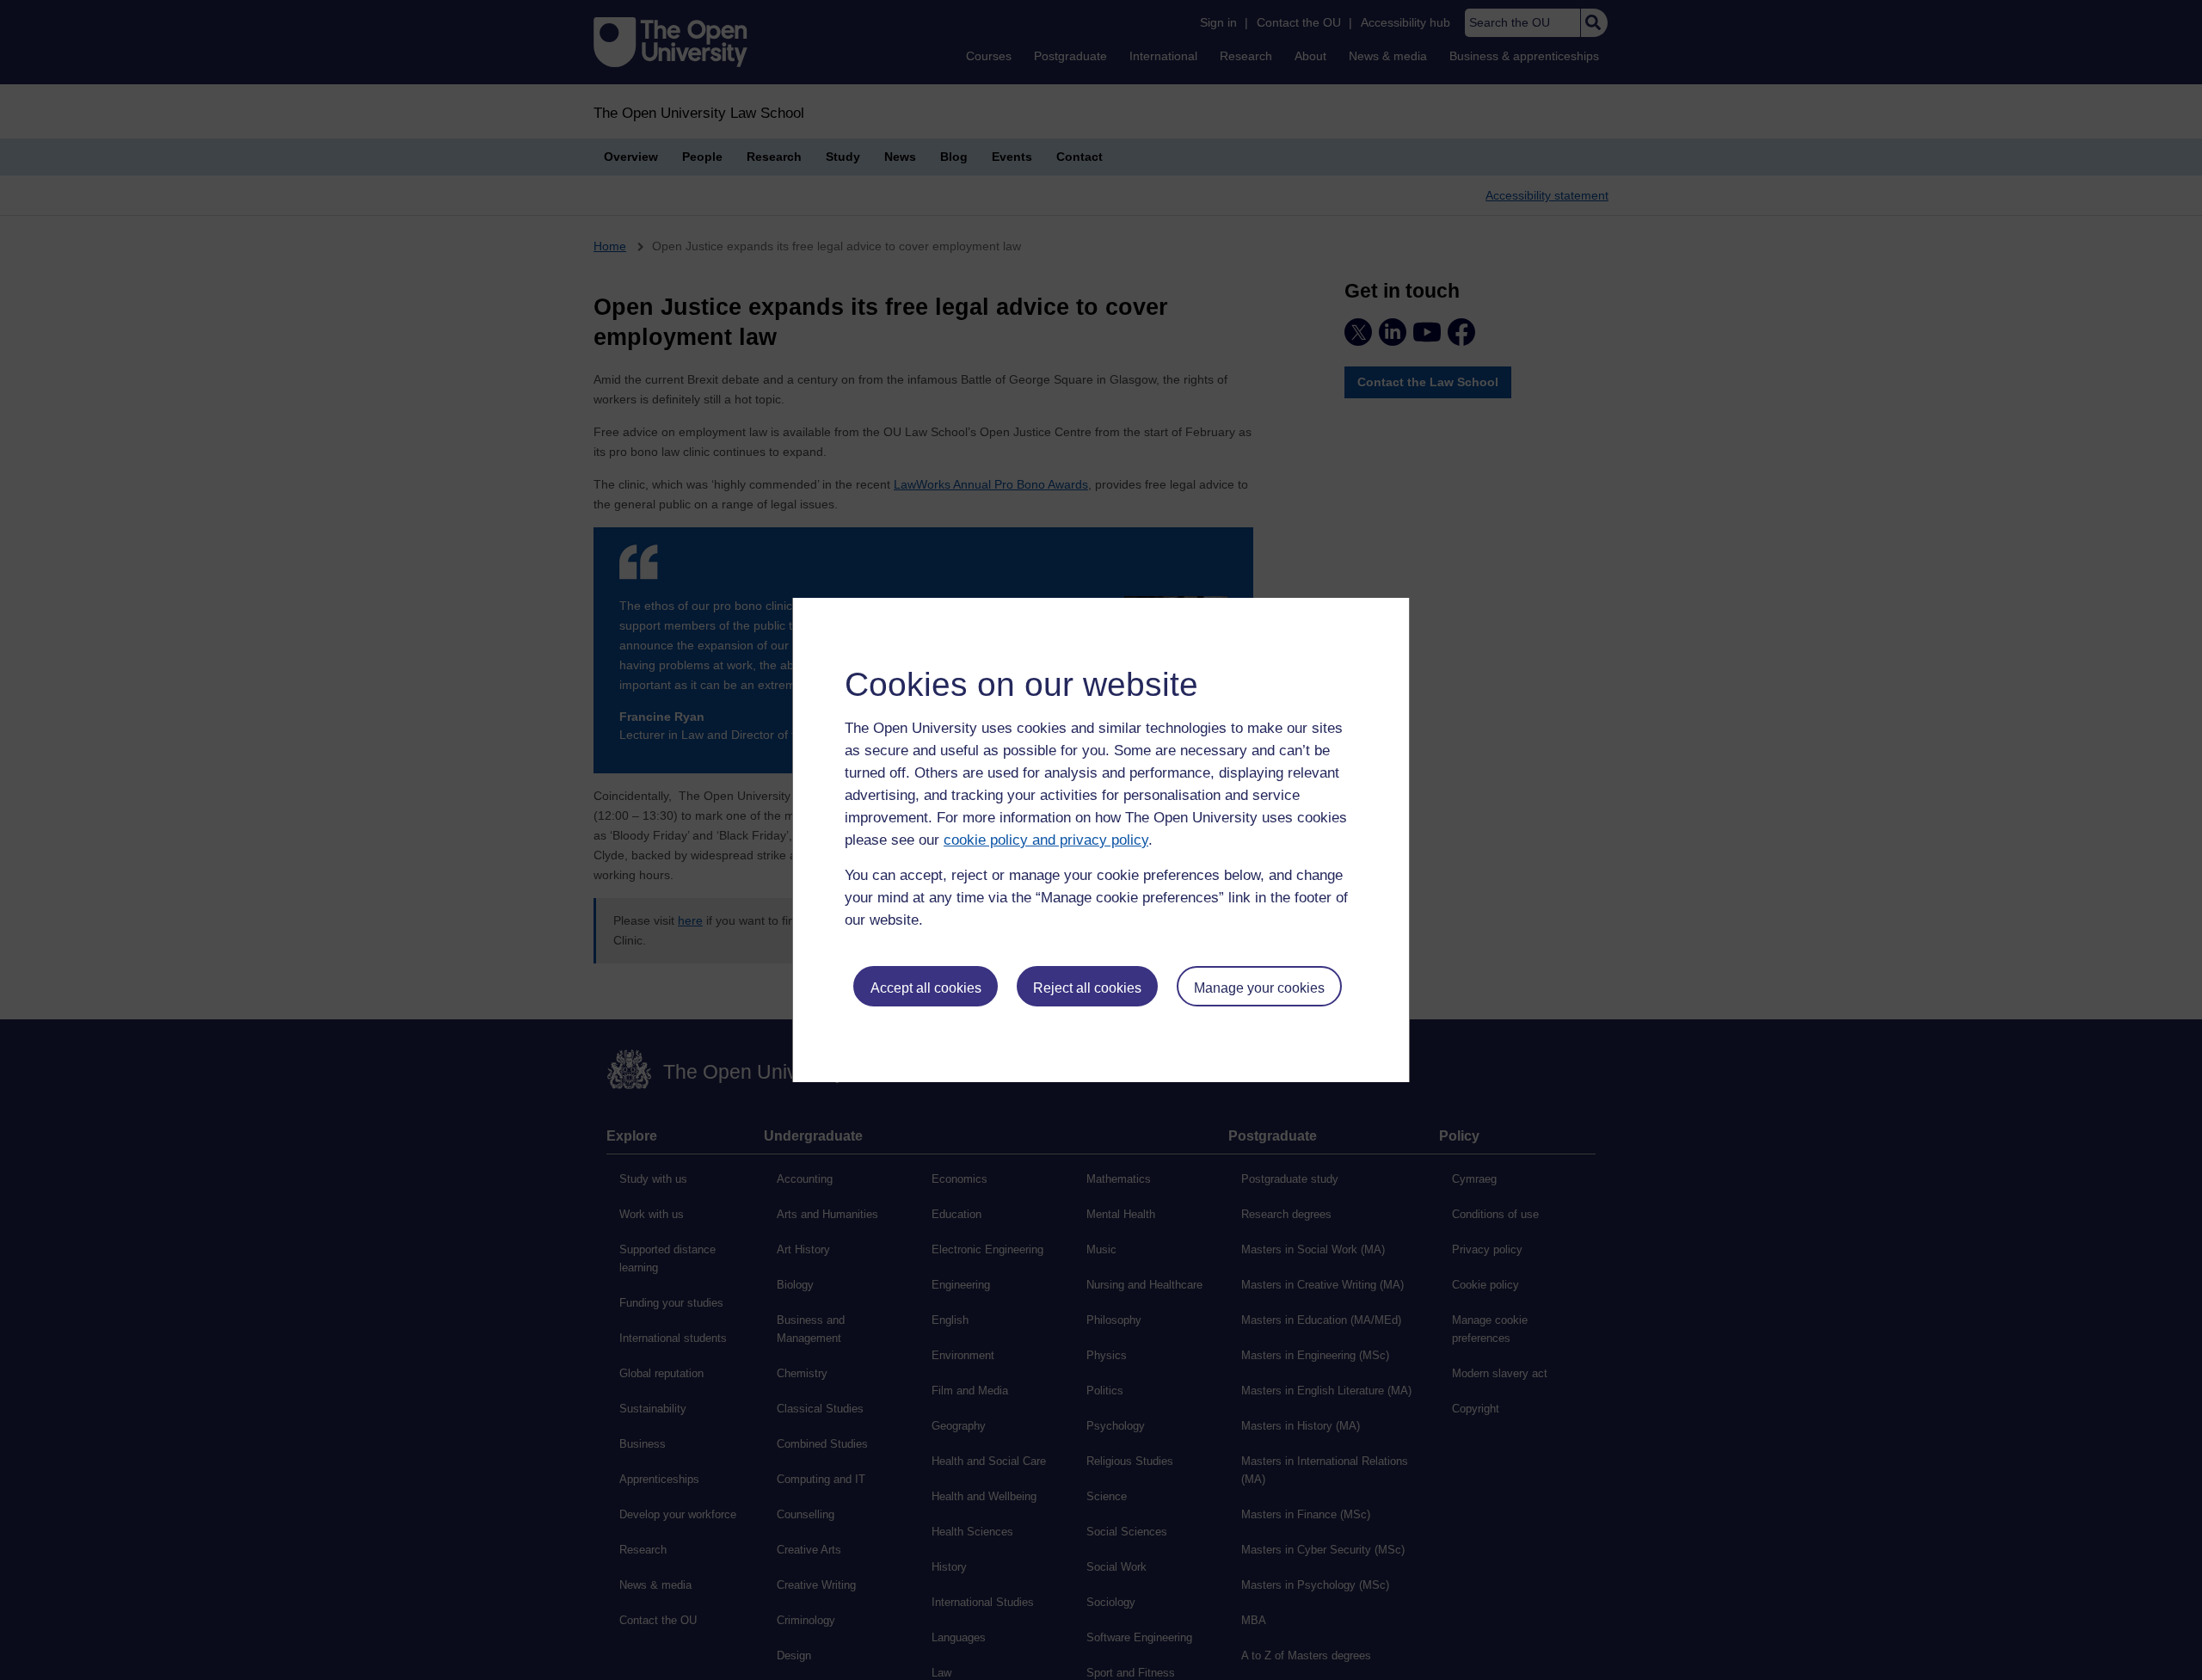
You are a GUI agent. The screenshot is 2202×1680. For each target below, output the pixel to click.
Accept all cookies (926, 988)
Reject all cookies (1087, 988)
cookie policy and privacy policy (1046, 840)
